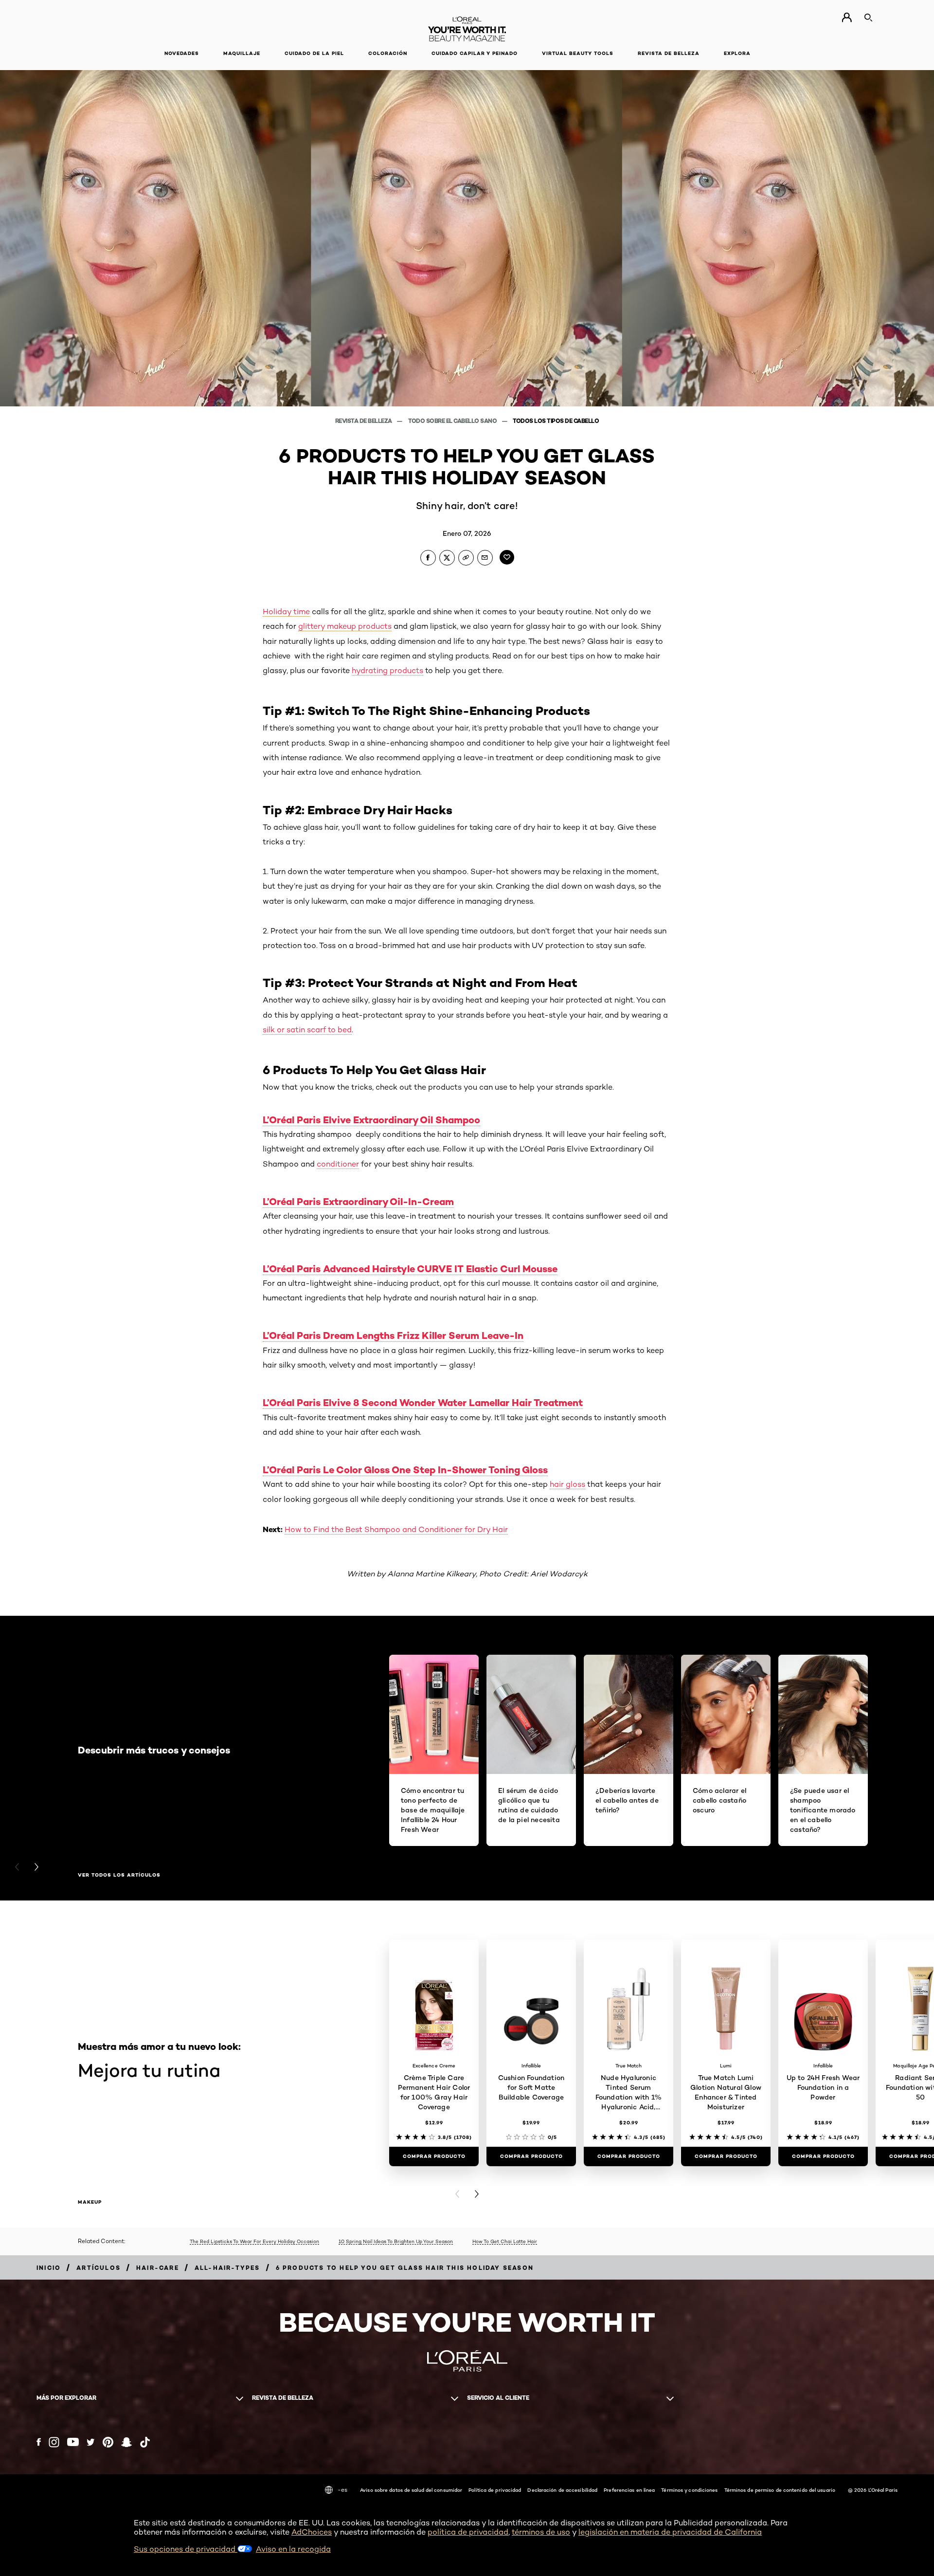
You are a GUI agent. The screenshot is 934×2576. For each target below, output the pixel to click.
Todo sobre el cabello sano (453, 421)
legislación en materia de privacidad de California (670, 2532)
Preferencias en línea (629, 2490)
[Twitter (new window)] (91, 2442)
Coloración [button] (388, 53)
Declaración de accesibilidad (562, 2490)
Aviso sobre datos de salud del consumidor (411, 2490)
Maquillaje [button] (242, 53)
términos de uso (541, 2532)
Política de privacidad (495, 2490)
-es (342, 2490)
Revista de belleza (364, 421)
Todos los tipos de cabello (556, 421)
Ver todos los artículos (119, 1875)
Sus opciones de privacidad (186, 2549)
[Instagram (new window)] (54, 2442)
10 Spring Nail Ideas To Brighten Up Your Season (396, 2241)
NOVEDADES (182, 53)
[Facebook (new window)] (39, 2442)
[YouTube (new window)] (73, 2442)
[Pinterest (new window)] (108, 2442)
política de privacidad (468, 2532)
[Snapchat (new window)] (126, 2442)
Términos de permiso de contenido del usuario (780, 2490)
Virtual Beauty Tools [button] (578, 53)
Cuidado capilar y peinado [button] (475, 53)
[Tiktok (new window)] (145, 2442)
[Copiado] (466, 558)
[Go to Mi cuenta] (847, 18)
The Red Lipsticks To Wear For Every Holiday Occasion (254, 2241)
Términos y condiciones (689, 2490)
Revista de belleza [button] (669, 53)
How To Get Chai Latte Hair (505, 2241)
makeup (90, 2202)
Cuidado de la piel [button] (314, 53)
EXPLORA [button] (737, 53)
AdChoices (312, 2532)
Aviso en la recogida (293, 2549)
